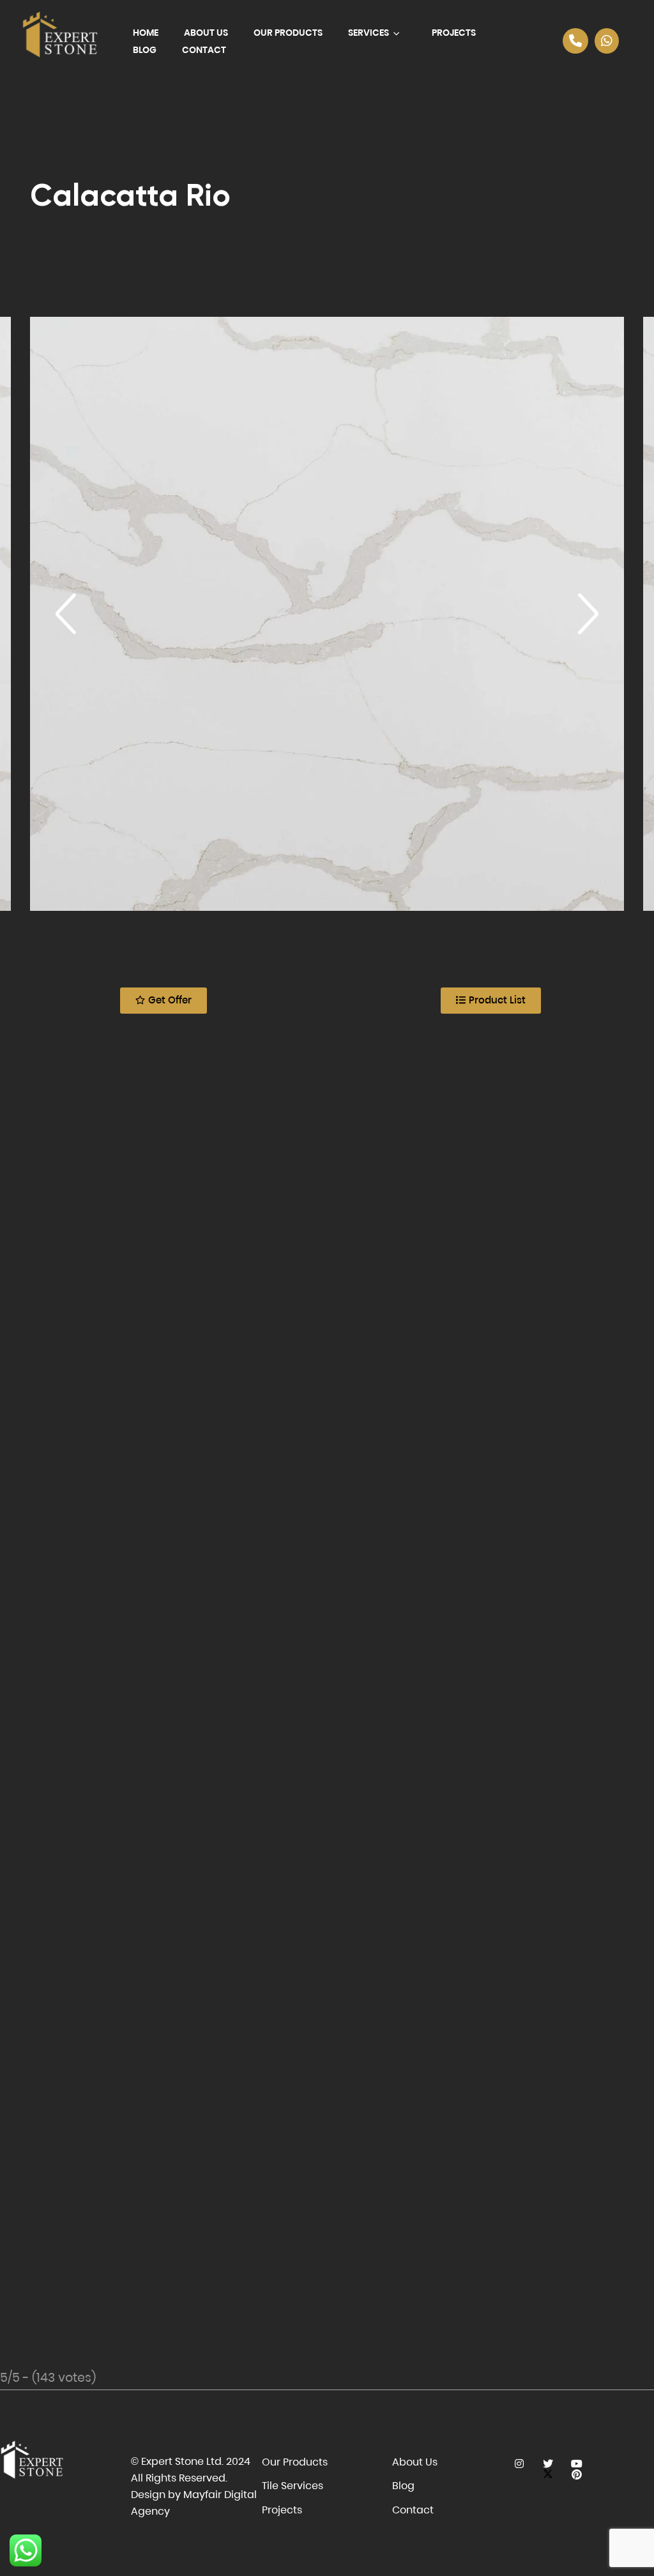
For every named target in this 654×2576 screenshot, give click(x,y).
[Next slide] (588, 614)
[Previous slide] (66, 614)
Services (369, 33)
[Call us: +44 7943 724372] (575, 41)
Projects (454, 33)
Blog (145, 50)
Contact (204, 50)
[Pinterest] (576, 2475)
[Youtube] (576, 2464)
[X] (548, 2464)
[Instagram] (519, 2464)
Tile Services (293, 2486)
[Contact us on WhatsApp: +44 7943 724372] (607, 41)
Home (146, 33)
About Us (206, 33)
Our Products (288, 33)
